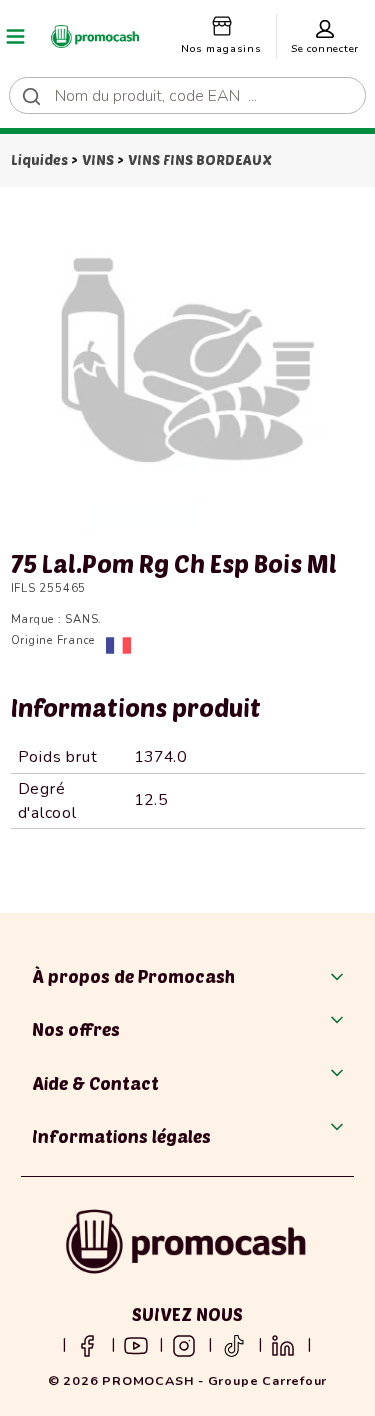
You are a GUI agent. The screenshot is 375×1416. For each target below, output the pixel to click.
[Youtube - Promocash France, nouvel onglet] (136, 1344)
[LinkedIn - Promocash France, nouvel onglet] (283, 1344)
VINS (98, 159)
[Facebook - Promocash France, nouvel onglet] (87, 1344)
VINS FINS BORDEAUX (200, 159)
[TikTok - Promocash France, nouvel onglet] (234, 1344)
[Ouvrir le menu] (15, 36)
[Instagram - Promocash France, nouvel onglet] (184, 1344)
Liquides (39, 159)
